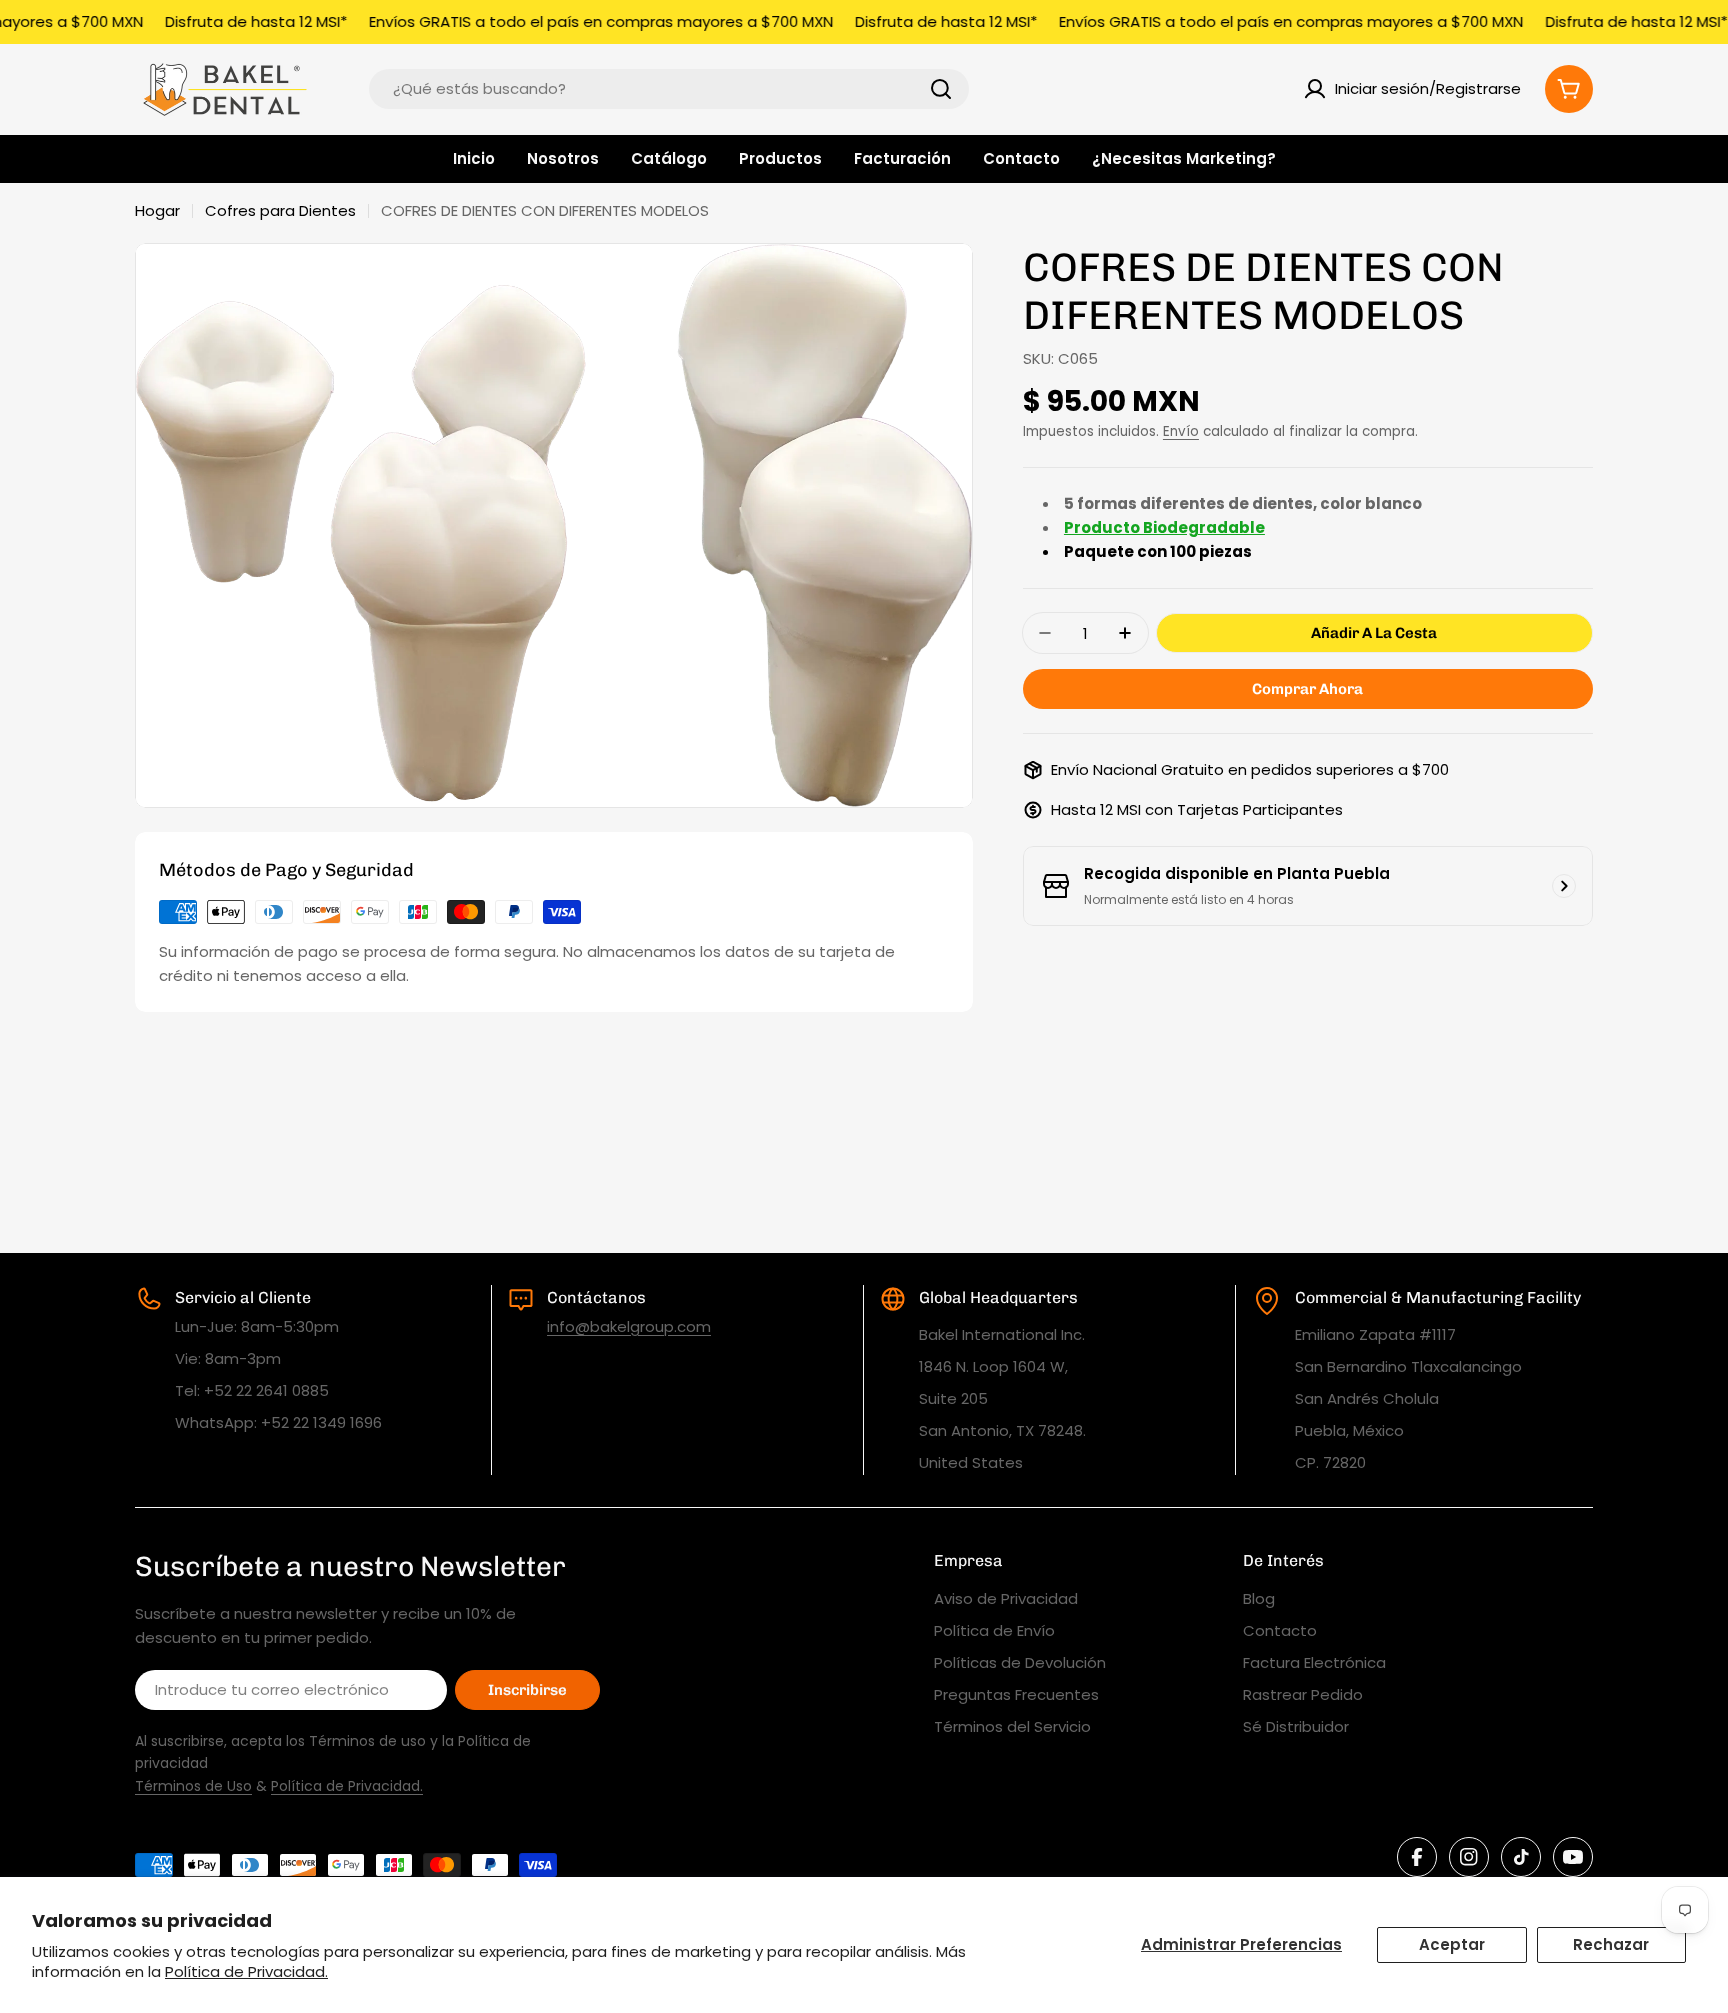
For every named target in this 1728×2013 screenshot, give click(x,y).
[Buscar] (941, 89)
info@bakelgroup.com (629, 1326)
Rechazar (1611, 1944)
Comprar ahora (1307, 689)
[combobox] (669, 89)
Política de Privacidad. (246, 1971)
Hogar (157, 210)
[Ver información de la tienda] (1564, 886)
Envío (1181, 431)
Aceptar (1452, 1944)
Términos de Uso (193, 1786)
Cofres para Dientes (280, 210)
